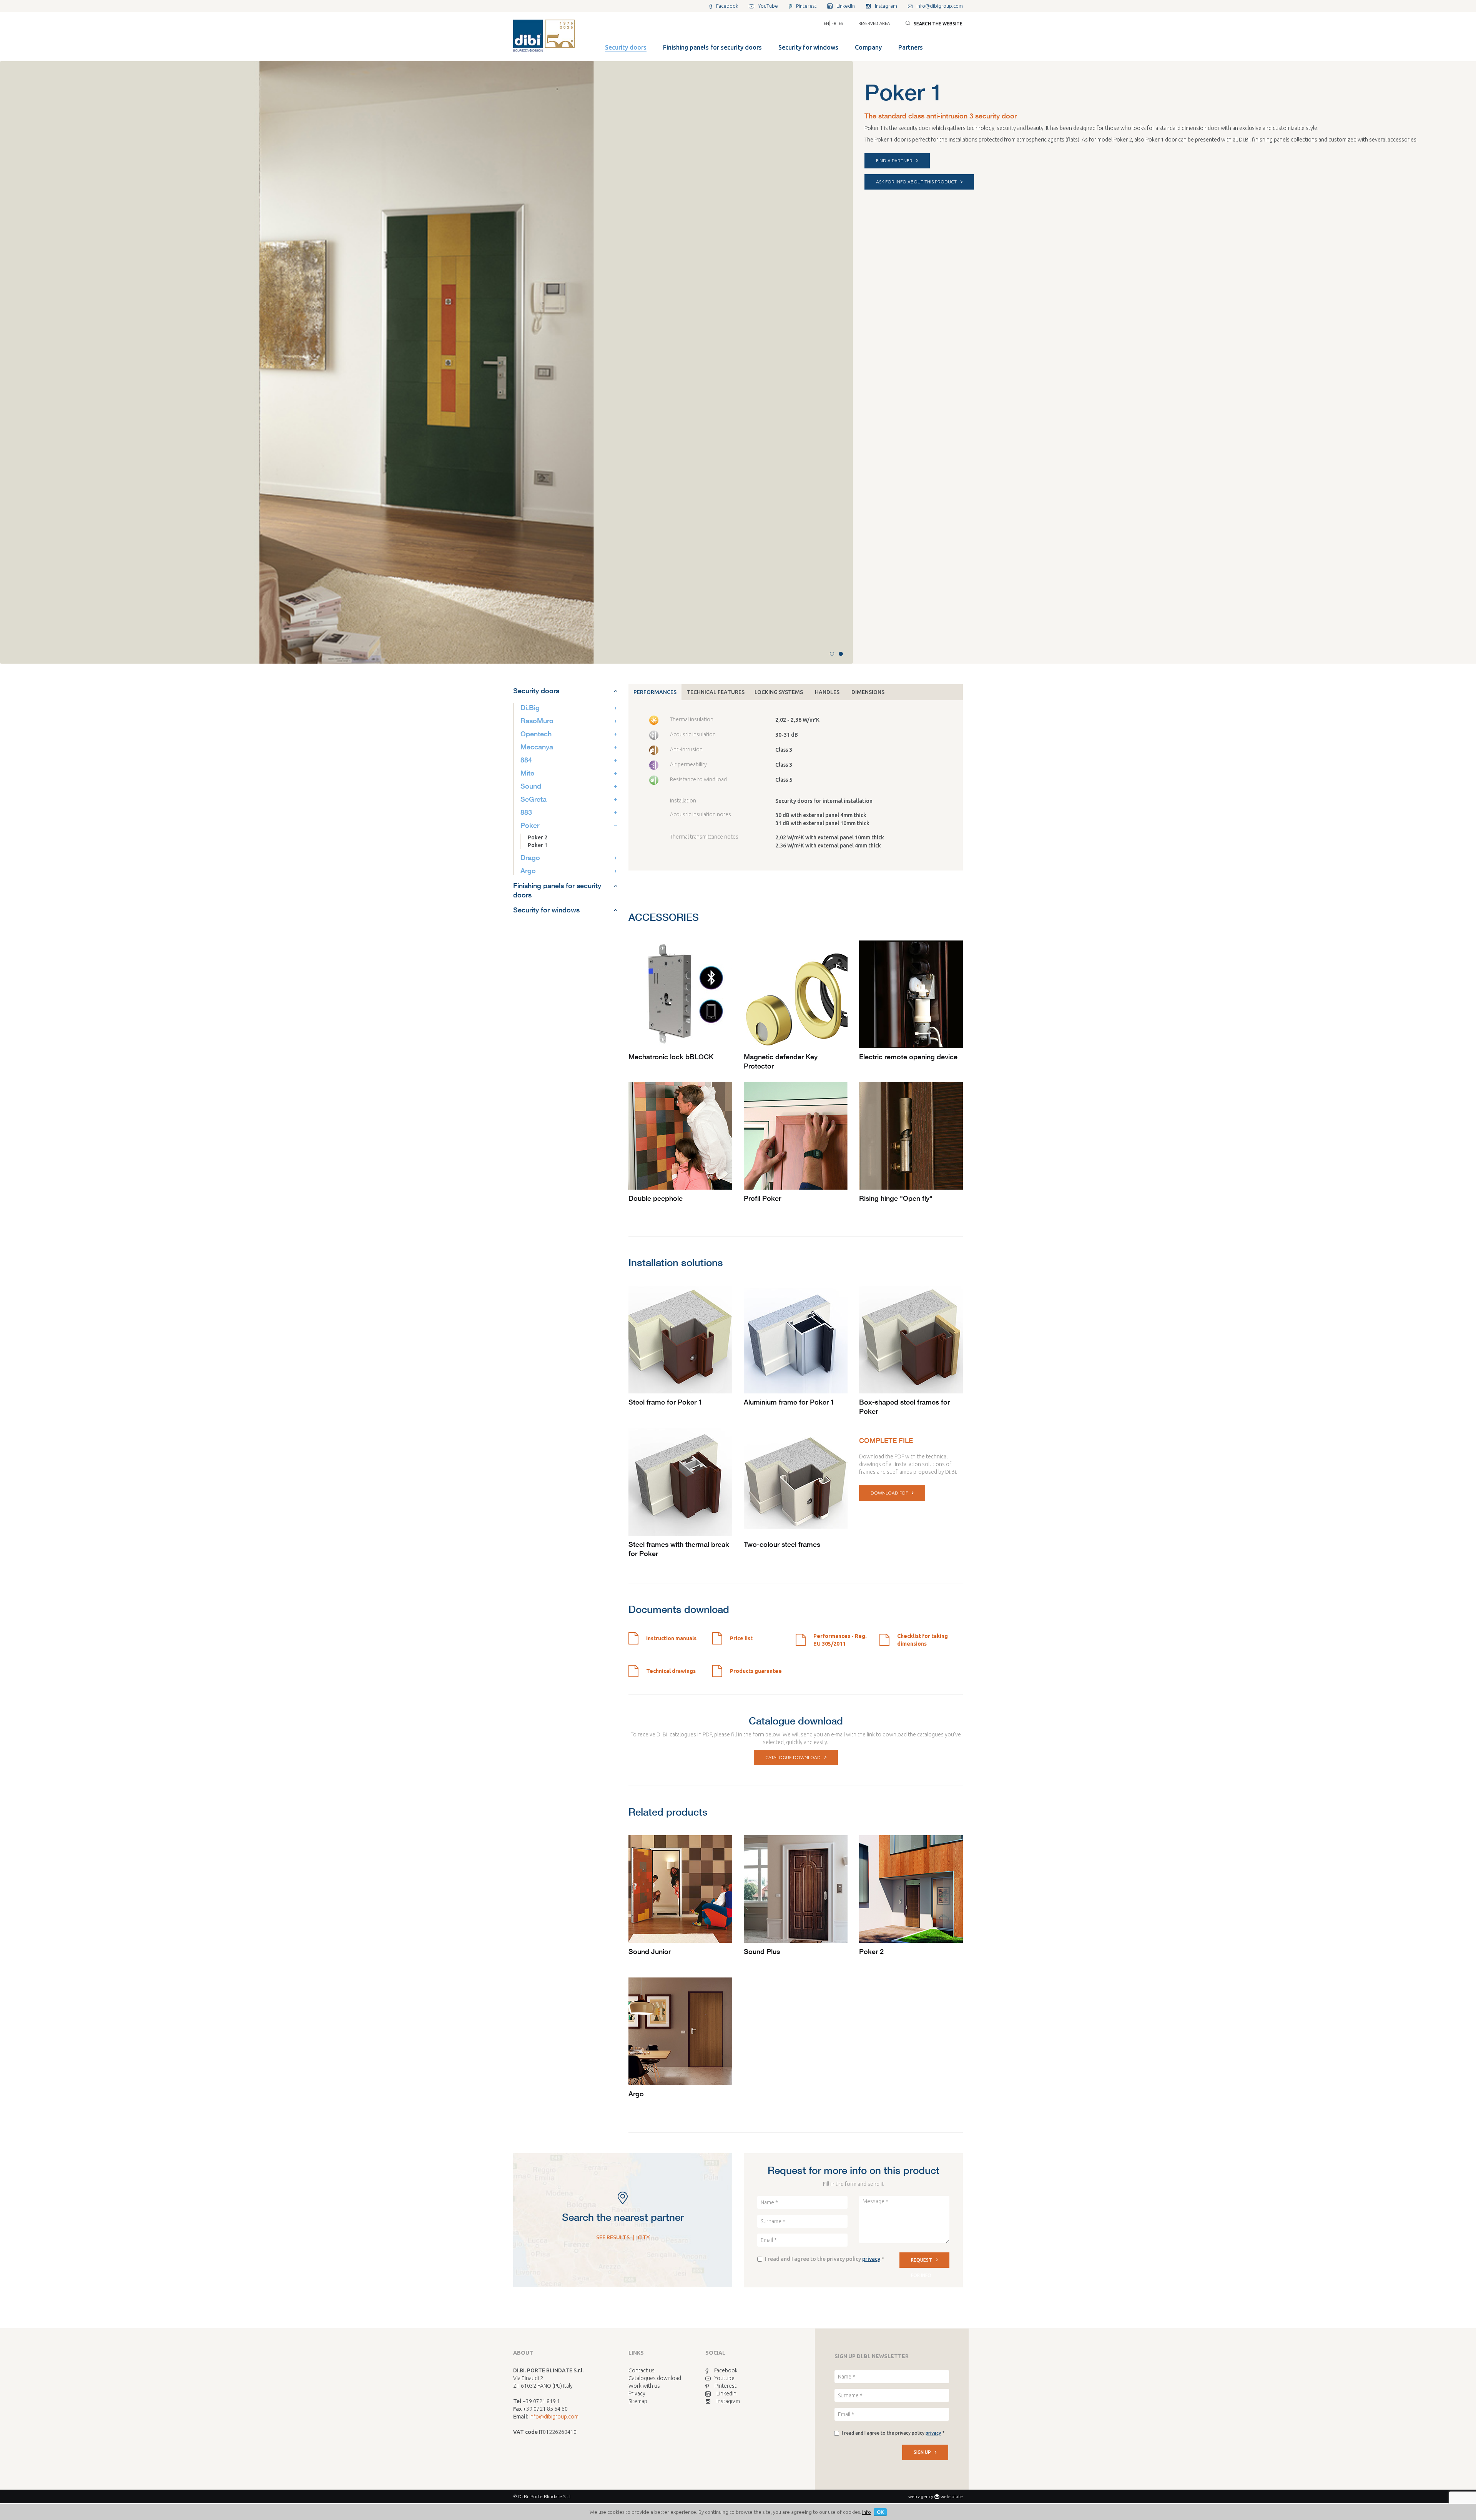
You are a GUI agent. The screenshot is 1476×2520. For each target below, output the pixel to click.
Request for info (922, 2263)
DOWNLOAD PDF (889, 1493)
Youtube (725, 2378)
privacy (871, 2259)
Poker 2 (538, 837)
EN (826, 23)
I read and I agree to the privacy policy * (824, 2259)
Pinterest (726, 2386)
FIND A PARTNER (894, 161)
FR (834, 23)
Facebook (726, 2370)
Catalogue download (793, 1757)
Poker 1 (538, 845)
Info (867, 2512)
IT (818, 23)
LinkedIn (726, 2394)
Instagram (728, 2401)
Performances (655, 692)
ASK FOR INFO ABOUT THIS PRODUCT (916, 182)
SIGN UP (922, 2452)
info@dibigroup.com (554, 2417)
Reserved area (874, 23)
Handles (827, 692)
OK (880, 2512)
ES (841, 23)
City (644, 2237)
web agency (921, 2496)
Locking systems (779, 692)
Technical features (716, 692)
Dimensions (868, 692)
